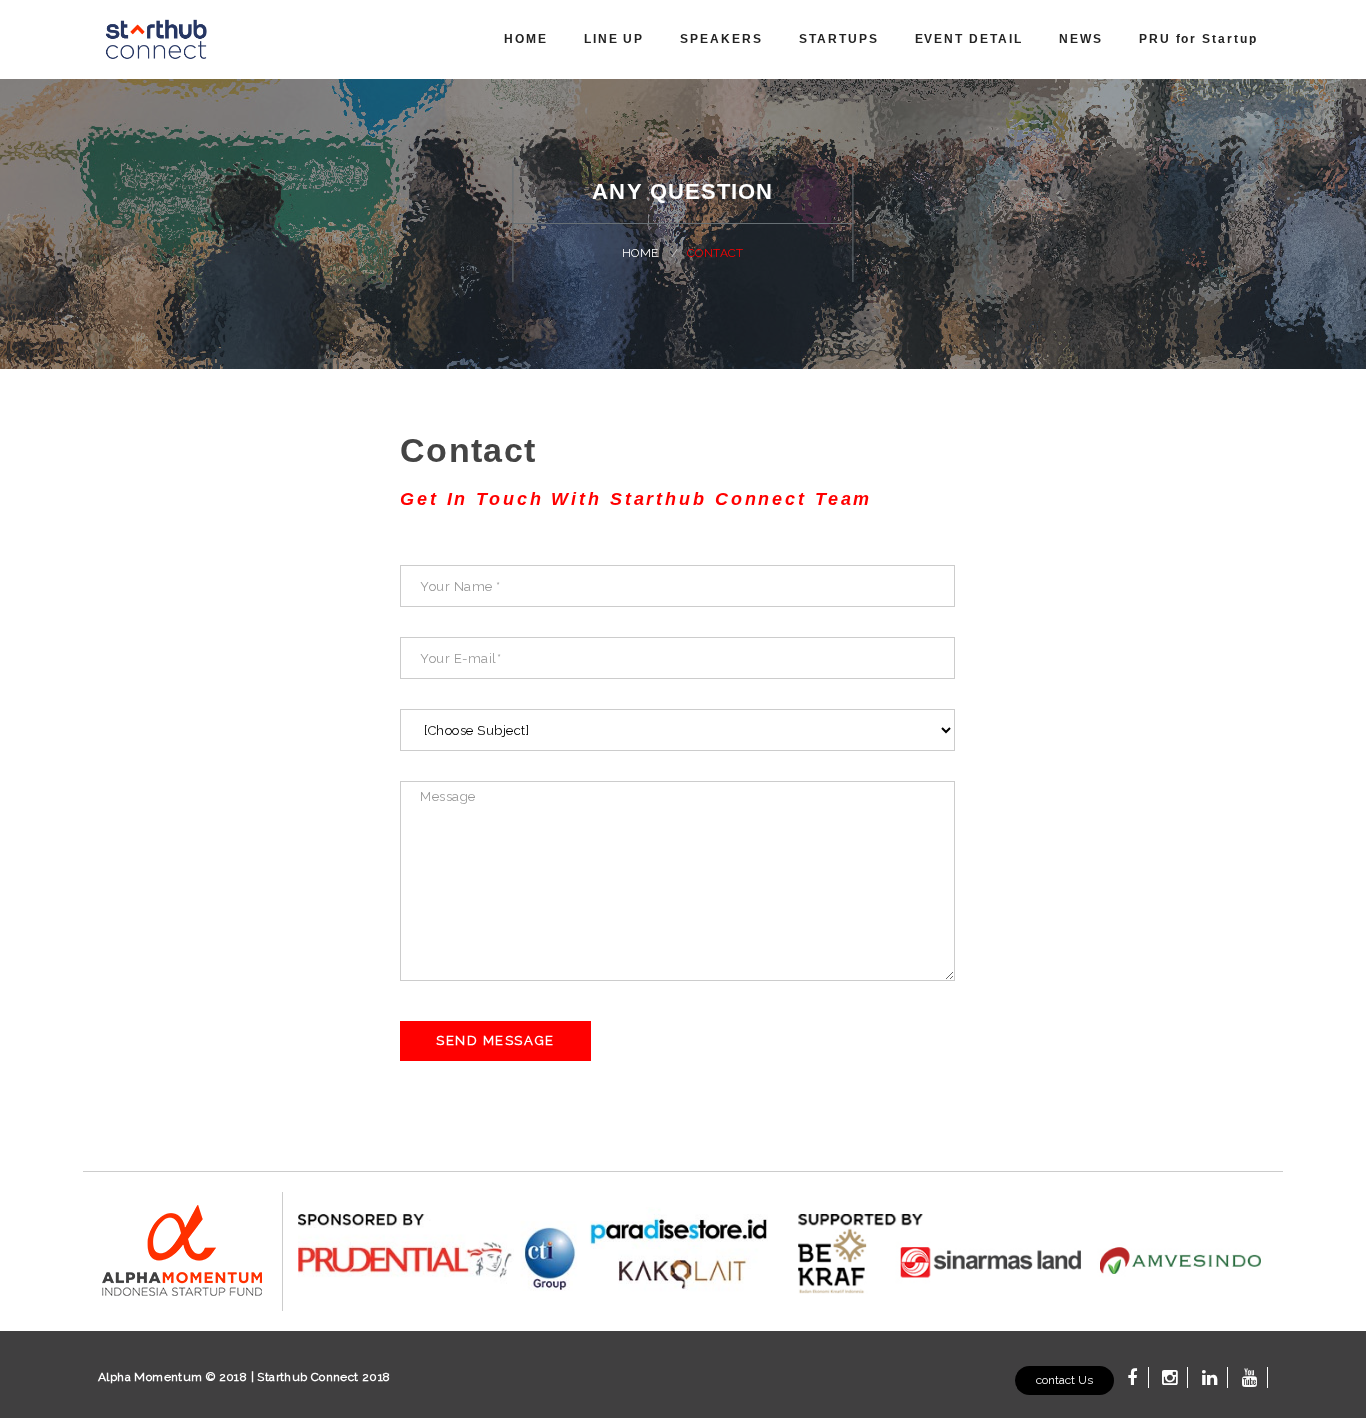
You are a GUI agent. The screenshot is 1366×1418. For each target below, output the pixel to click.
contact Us (1064, 1380)
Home (639, 253)
